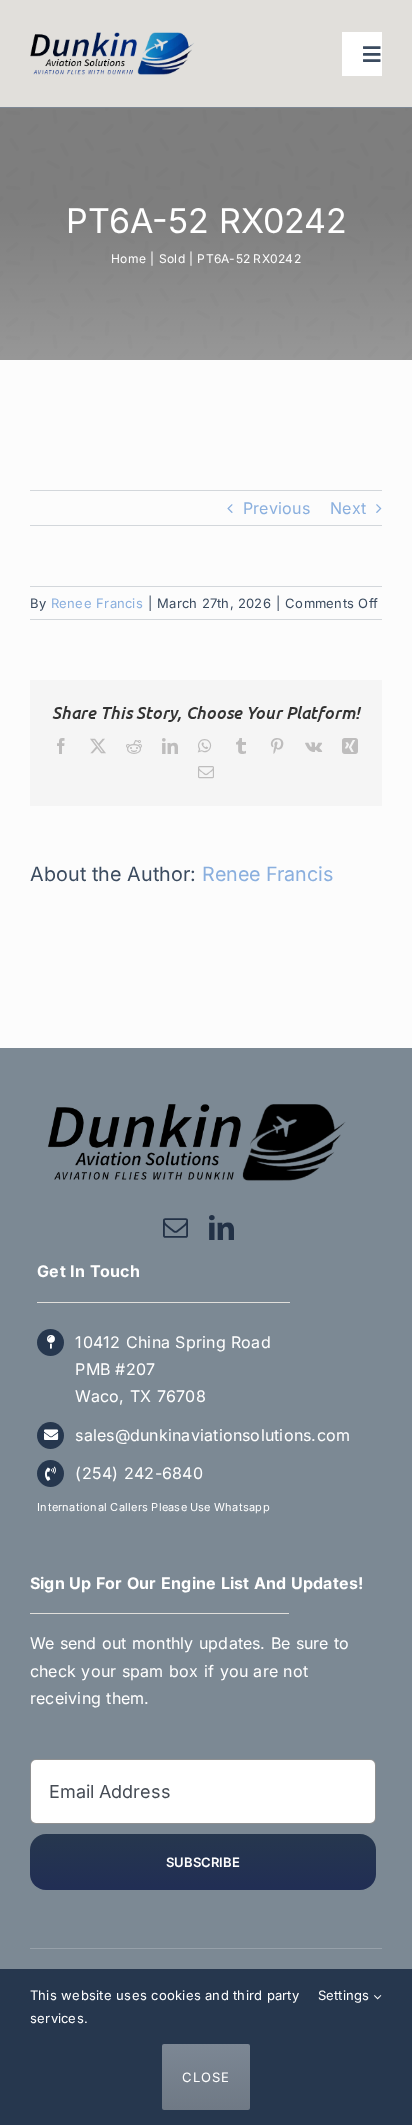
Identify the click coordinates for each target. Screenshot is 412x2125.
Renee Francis (97, 603)
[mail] (175, 1227)
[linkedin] (221, 1227)
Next (348, 508)
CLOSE (206, 2077)
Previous (276, 508)
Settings (346, 1995)
